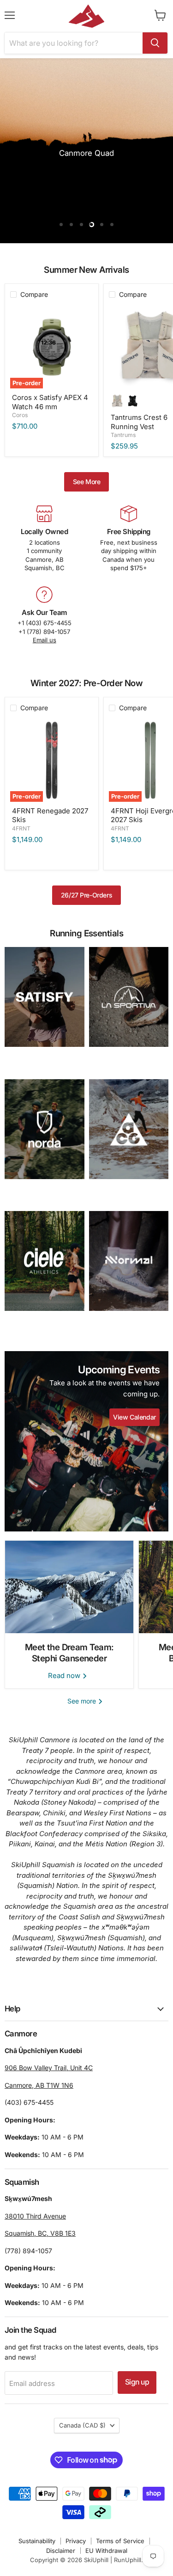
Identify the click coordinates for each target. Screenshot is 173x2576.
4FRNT (21, 828)
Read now (65, 1675)
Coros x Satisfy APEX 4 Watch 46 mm (50, 402)
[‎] (45, 997)
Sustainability (37, 2541)
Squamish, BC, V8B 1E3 (40, 2233)
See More (87, 482)
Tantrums (123, 435)
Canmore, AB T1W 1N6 (39, 2085)
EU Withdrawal (106, 2551)
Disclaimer (61, 2551)
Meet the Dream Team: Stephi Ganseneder (69, 1653)
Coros (20, 415)
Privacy (76, 2541)
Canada (82, 2425)
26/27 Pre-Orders (86, 895)
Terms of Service (120, 2541)
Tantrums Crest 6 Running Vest (139, 422)
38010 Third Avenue (35, 2216)
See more (83, 1701)
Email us (45, 640)
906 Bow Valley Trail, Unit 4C (49, 2068)
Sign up (137, 2382)
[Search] (155, 43)
